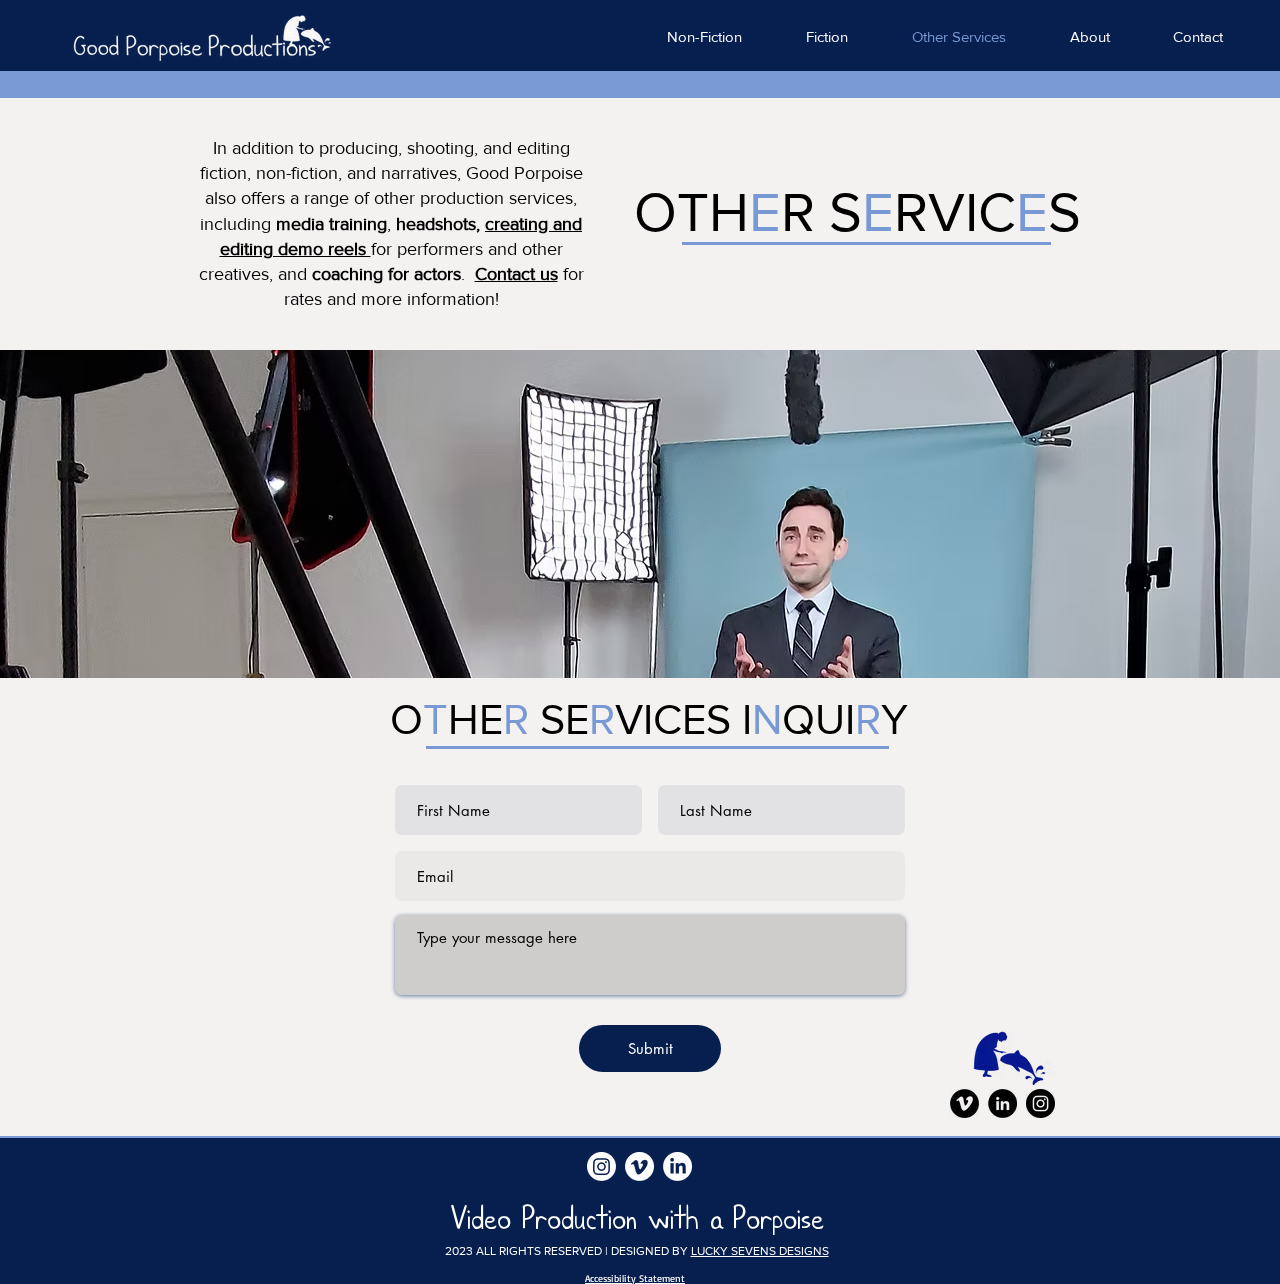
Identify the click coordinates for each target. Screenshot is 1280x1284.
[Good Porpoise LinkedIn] (1002, 1103)
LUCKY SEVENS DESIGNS (760, 1251)
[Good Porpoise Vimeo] (964, 1103)
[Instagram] (1040, 1103)
